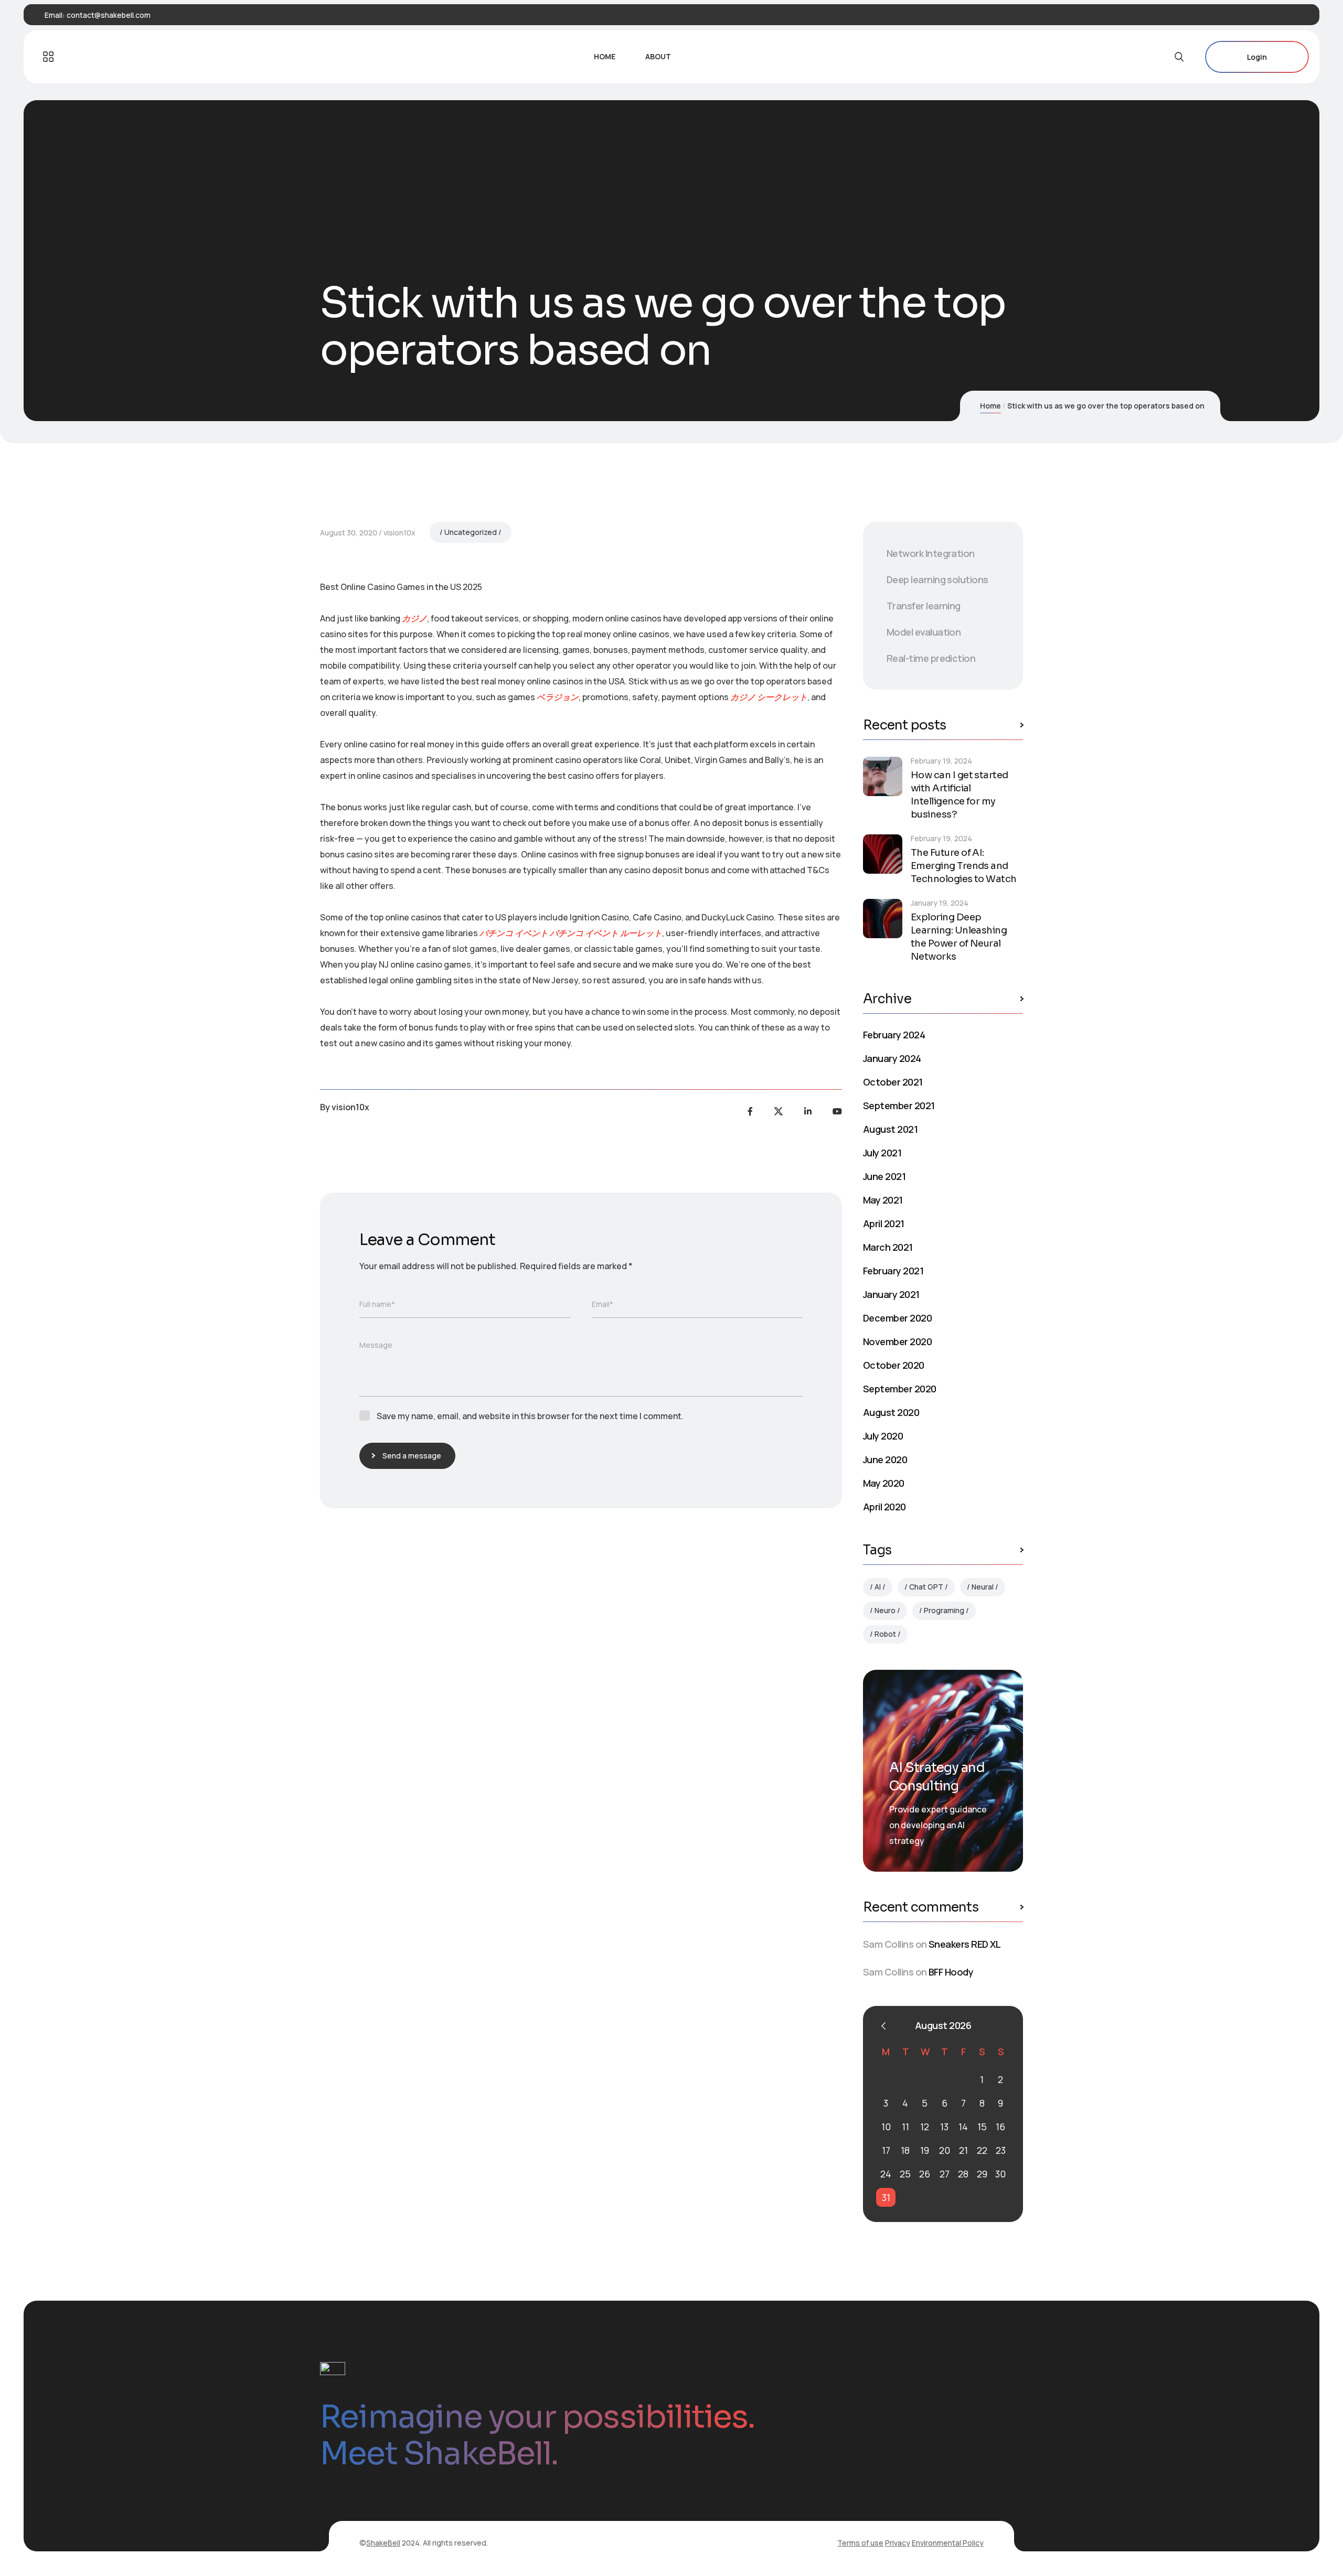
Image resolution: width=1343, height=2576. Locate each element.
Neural (983, 1587)
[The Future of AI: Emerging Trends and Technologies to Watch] (883, 854)
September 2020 (899, 1389)
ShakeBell (383, 2543)
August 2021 (890, 1129)
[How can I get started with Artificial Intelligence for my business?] (883, 776)
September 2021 (899, 1105)
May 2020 (884, 1483)
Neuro (885, 1610)
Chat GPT (926, 1587)
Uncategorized (471, 532)
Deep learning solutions (937, 579)
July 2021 (882, 1153)
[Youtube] (837, 1111)
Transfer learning (924, 606)
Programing (944, 1610)
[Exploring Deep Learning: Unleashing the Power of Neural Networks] (883, 919)
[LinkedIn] (808, 1111)
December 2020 (897, 1318)
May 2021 (883, 1200)
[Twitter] (779, 1111)
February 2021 (893, 1271)
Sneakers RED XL (965, 1944)
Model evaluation (924, 632)
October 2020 (894, 1365)
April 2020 (884, 1507)
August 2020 (891, 1412)
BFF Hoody (951, 1972)
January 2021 (891, 1294)
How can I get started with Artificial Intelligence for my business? (960, 795)
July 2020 (883, 1436)
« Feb (883, 2026)
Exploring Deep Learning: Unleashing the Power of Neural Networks (959, 937)
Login (1257, 57)
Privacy (898, 2543)
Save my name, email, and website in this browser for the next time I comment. (530, 1416)
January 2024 (892, 1058)
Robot (885, 1634)
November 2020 (897, 1341)
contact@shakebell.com (109, 15)
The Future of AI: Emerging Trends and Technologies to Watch (964, 866)
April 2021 (884, 1223)
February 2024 (894, 1035)
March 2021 (888, 1247)
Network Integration (931, 553)
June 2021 (884, 1176)
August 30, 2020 (349, 533)
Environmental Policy (948, 2543)
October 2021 (893, 1082)
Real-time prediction (931, 658)
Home (990, 406)
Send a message (412, 1456)
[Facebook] (750, 1111)
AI (878, 1587)
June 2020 (885, 1459)
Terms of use (860, 2543)
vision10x (399, 533)
